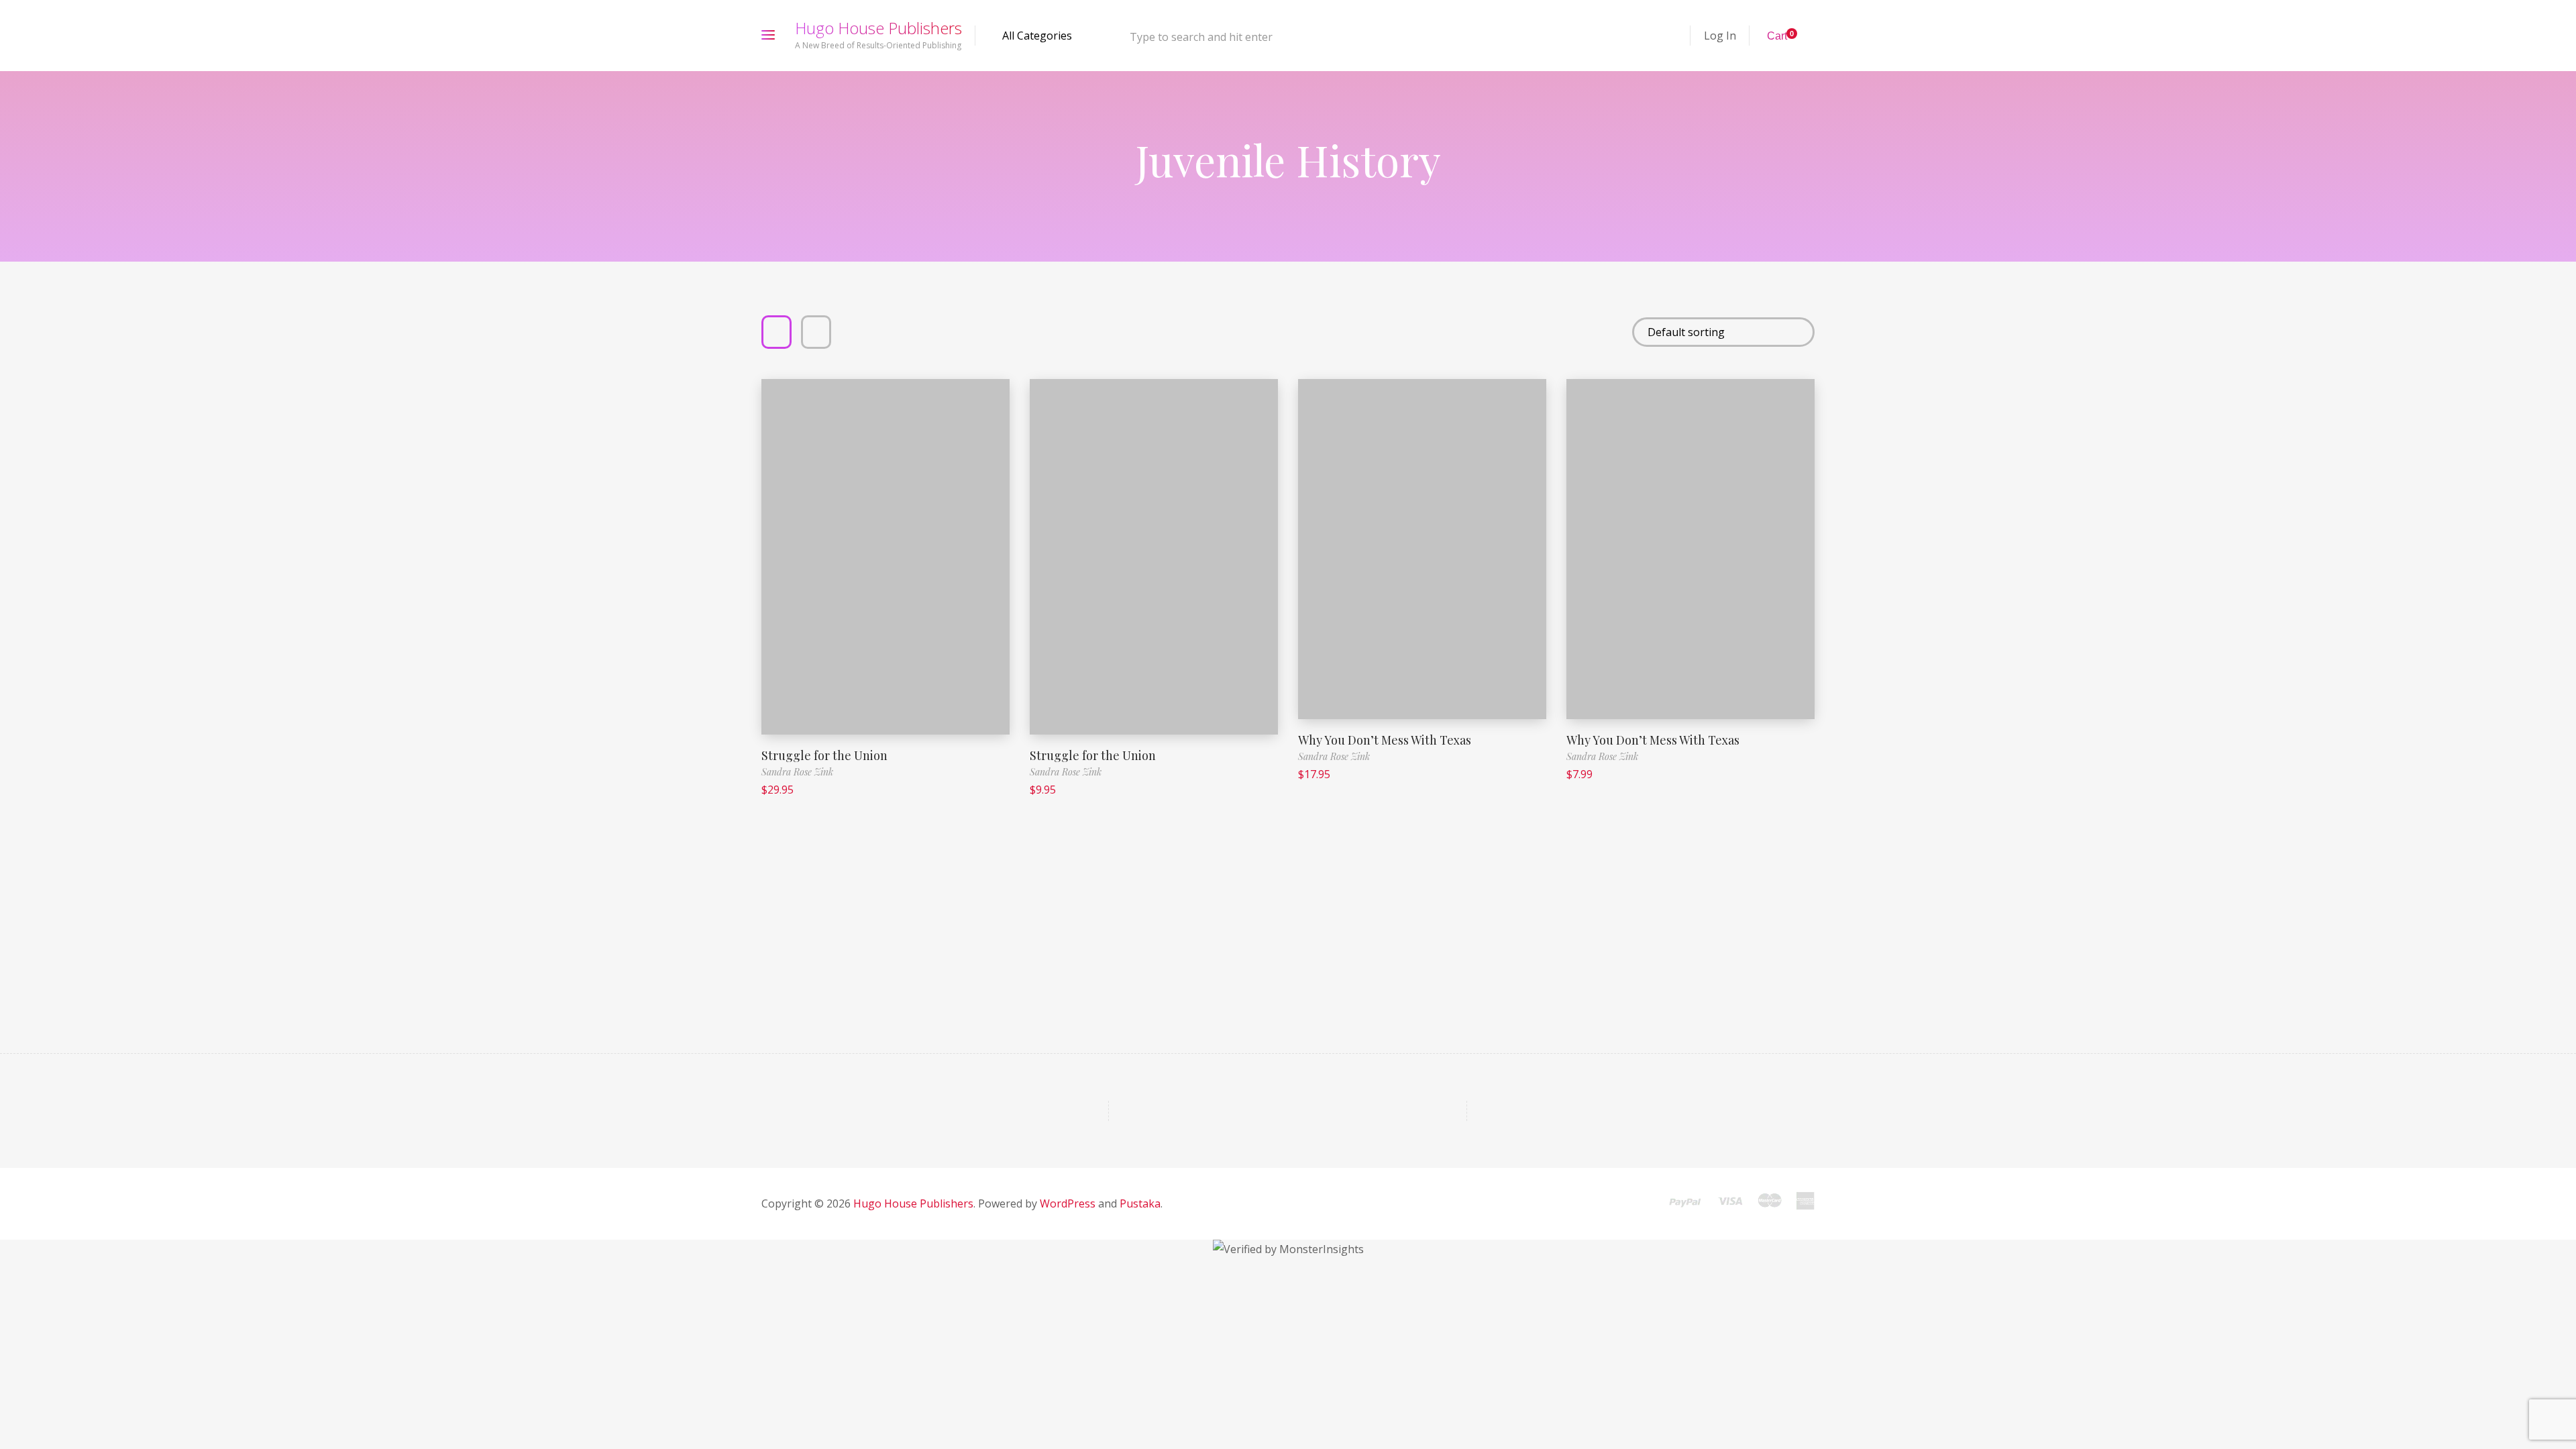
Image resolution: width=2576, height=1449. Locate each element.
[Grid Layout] (776, 332)
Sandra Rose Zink (797, 772)
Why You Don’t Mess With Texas (1385, 740)
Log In (1720, 36)
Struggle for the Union (824, 755)
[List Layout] (816, 332)
